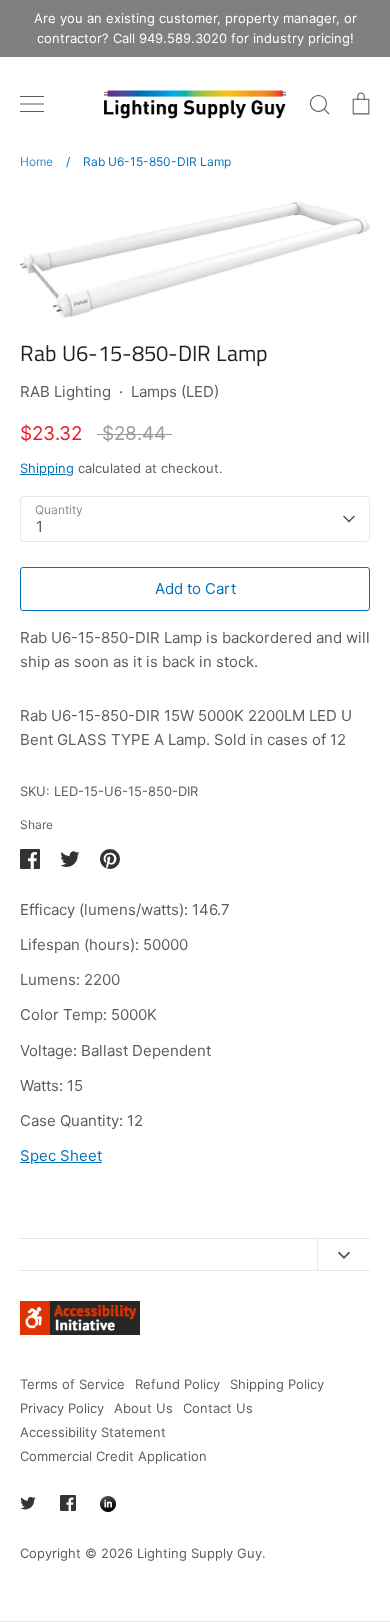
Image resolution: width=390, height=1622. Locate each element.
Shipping (47, 468)
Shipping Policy (277, 1384)
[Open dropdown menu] (343, 1254)
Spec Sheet (61, 1155)
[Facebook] (68, 1503)
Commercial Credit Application (113, 1456)
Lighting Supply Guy (199, 1553)
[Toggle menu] (32, 104)
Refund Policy (177, 1384)
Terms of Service (72, 1384)
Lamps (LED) (175, 391)
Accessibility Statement (93, 1432)
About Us (143, 1408)
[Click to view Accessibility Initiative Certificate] (80, 1329)
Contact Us (218, 1408)
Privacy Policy (62, 1408)
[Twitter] (28, 1503)
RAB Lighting (65, 391)
